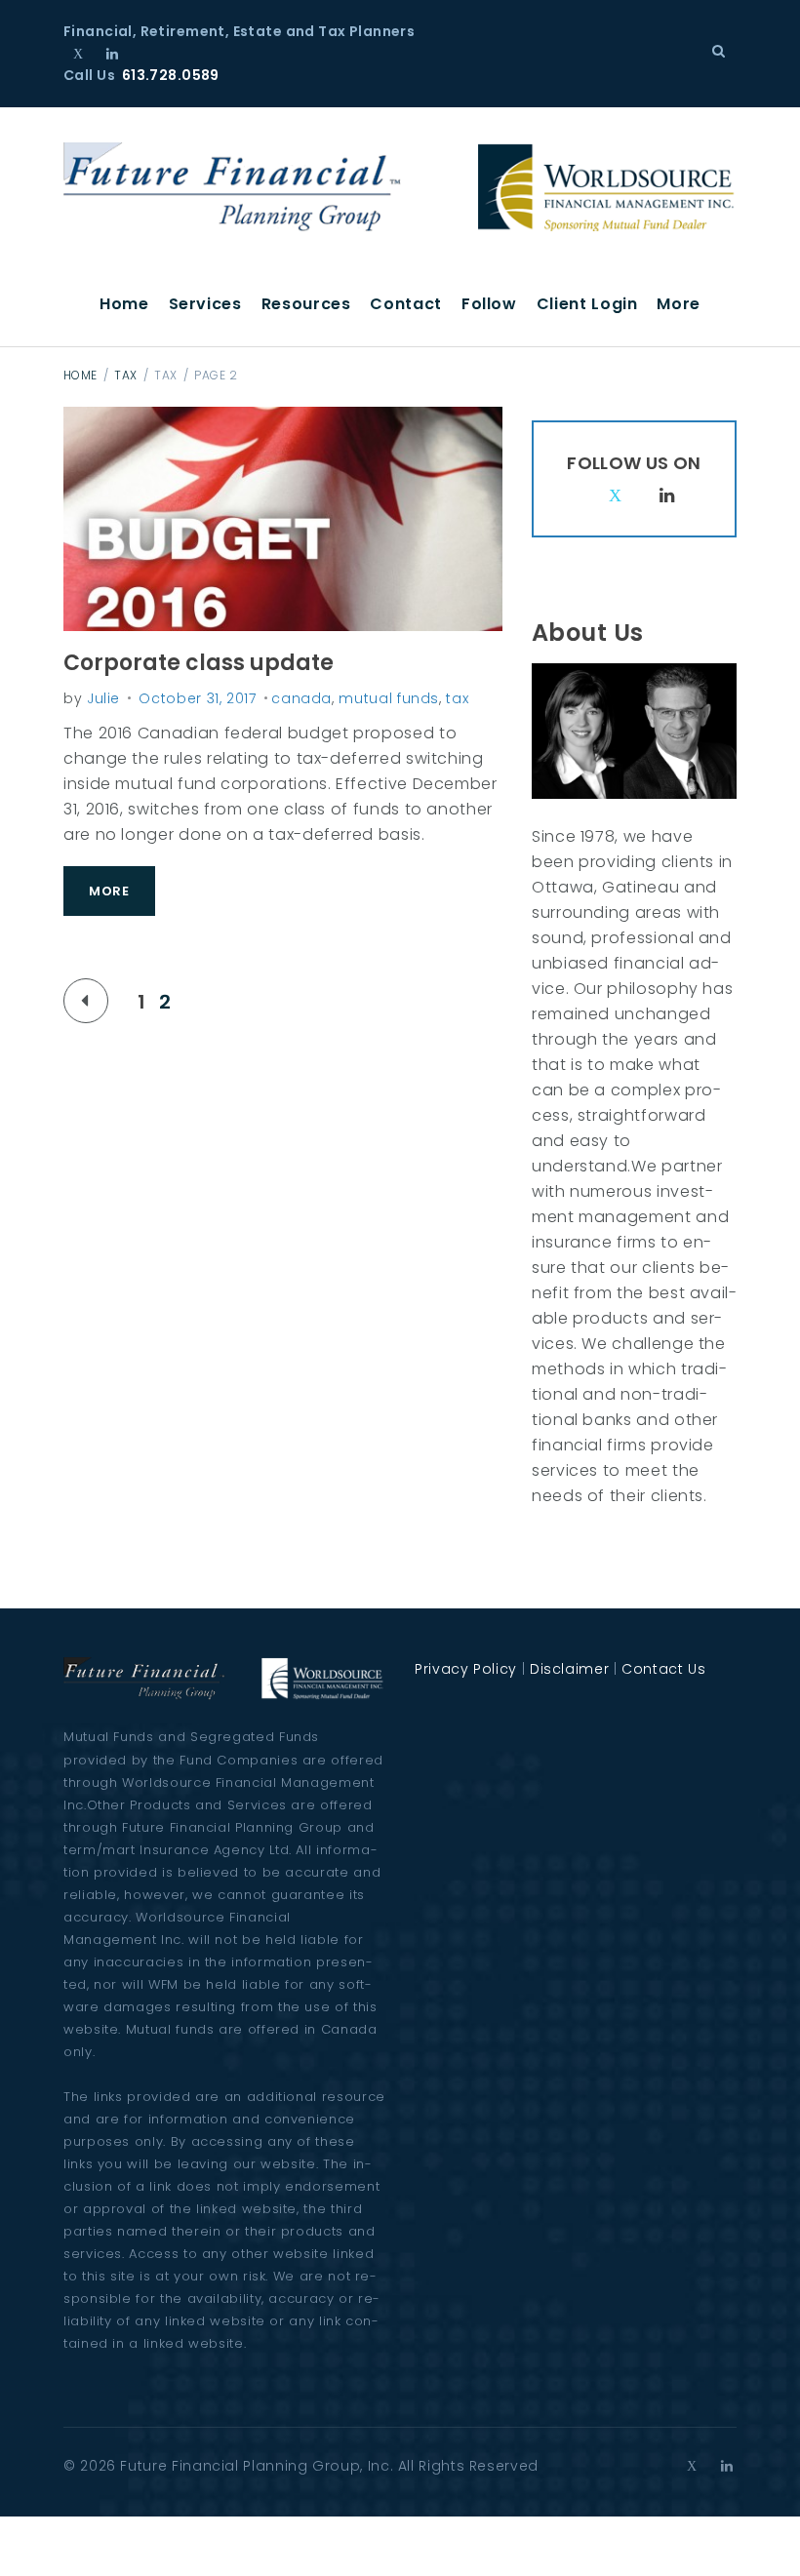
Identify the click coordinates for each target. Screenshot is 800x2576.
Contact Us (663, 1669)
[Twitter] (79, 54)
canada (301, 698)
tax (125, 375)
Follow (489, 304)
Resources (306, 304)
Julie (103, 698)
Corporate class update (199, 663)
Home (124, 304)
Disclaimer (569, 1669)
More (679, 304)
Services (205, 304)
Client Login (587, 304)
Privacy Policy (466, 1669)
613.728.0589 (171, 75)
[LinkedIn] (113, 54)
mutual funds (389, 698)
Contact (405, 304)
